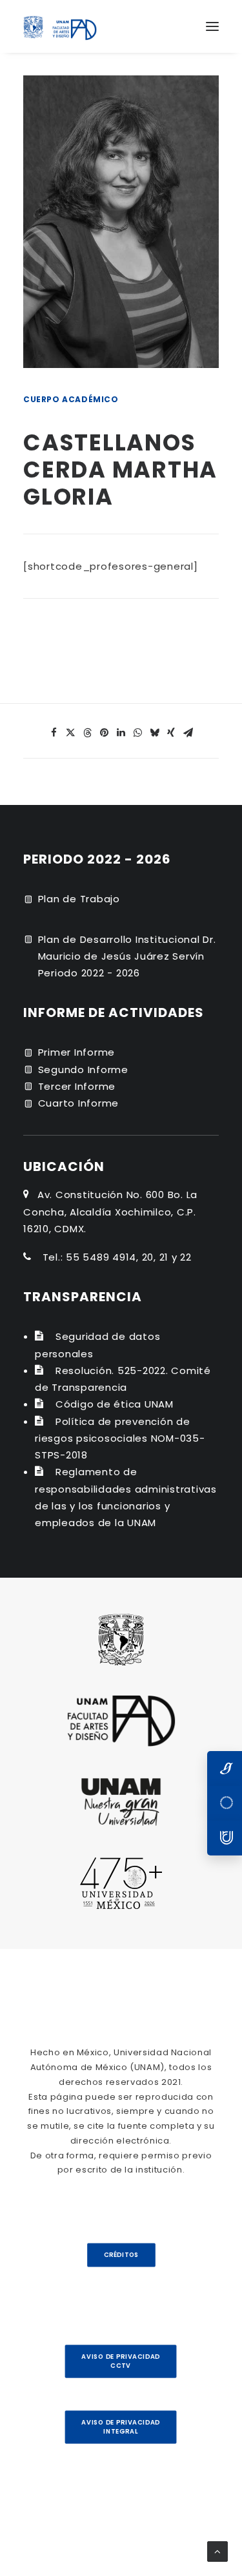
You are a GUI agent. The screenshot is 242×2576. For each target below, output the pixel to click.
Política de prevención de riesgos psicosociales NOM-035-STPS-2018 (120, 1438)
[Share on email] (188, 733)
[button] (212, 26)
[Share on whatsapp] (138, 733)
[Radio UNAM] (225, 1838)
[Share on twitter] (71, 733)
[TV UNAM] (225, 1803)
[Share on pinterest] (105, 733)
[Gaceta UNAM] (225, 1768)
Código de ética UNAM (115, 1404)
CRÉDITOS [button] (121, 2255)
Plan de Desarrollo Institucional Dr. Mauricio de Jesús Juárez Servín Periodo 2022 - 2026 (127, 956)
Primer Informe (77, 1052)
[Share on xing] (172, 733)
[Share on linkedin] (121, 733)
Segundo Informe (83, 1070)
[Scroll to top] (217, 2551)
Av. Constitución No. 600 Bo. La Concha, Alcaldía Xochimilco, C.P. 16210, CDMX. (110, 1212)
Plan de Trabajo (79, 899)
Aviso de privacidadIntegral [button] (121, 2427)
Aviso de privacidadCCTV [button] (121, 2361)
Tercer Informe (77, 1086)
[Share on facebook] (54, 733)
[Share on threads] (88, 733)
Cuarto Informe (79, 1103)
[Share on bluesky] (155, 733)
